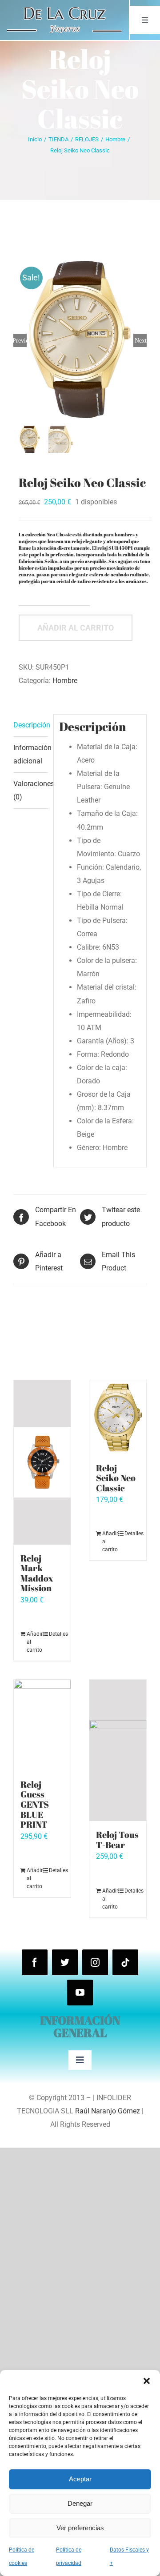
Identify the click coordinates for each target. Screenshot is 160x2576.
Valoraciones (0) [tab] (31, 790)
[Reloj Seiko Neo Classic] (118, 1417)
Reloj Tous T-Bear (117, 1840)
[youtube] (80, 1993)
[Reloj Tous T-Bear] (118, 1750)
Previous (20, 340)
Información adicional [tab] (31, 754)
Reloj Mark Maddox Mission (37, 1573)
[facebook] (35, 1962)
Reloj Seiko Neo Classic (116, 1478)
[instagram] (95, 1962)
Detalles (56, 1634)
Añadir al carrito (76, 628)
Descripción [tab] (31, 725)
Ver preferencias (80, 2528)
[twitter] (65, 1962)
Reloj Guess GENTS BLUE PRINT (35, 1804)
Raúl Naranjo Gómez (108, 2111)
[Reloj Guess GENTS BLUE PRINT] (42, 1725)
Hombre (65, 681)
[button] (147, 2381)
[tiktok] (125, 1962)
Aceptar (80, 2479)
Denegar (80, 2503)
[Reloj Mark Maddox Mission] (42, 1462)
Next (141, 340)
